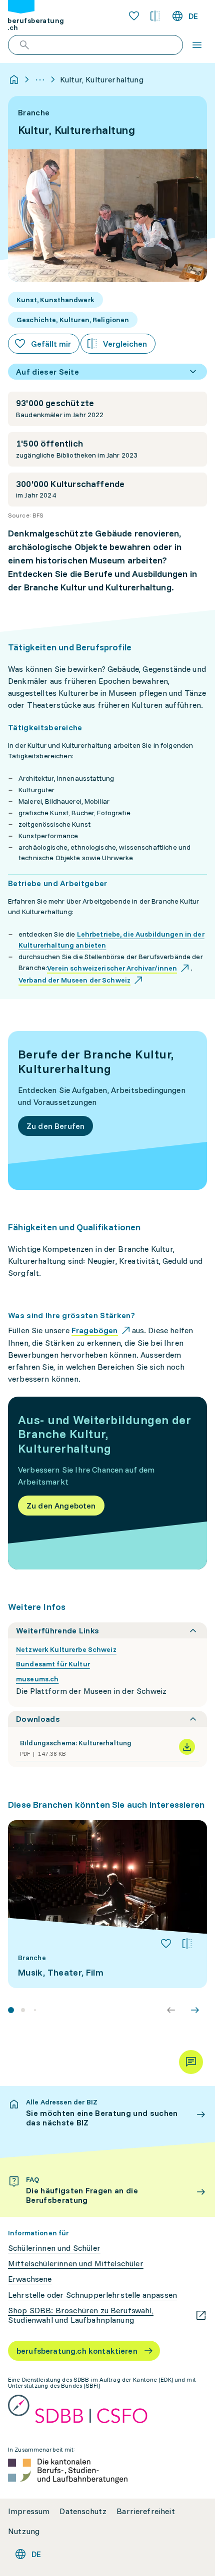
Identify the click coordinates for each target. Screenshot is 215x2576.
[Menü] (197, 45)
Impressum (29, 2511)
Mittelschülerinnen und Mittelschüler (76, 2264)
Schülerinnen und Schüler (54, 2248)
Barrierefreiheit (146, 2511)
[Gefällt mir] (166, 1944)
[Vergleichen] (187, 1944)
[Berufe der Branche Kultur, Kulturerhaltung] (107, 1110)
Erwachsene (30, 2279)
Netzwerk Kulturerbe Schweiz (66, 1649)
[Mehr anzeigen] (40, 79)
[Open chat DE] (191, 2062)
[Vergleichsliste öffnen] (155, 16)
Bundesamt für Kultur (53, 1664)
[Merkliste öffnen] (134, 16)
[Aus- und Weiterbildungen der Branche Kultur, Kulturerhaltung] (107, 1483)
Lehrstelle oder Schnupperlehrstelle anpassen (92, 2295)
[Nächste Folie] (195, 2010)
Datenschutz (83, 2511)
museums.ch (37, 1679)
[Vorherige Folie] (171, 2010)
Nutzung (24, 2531)
